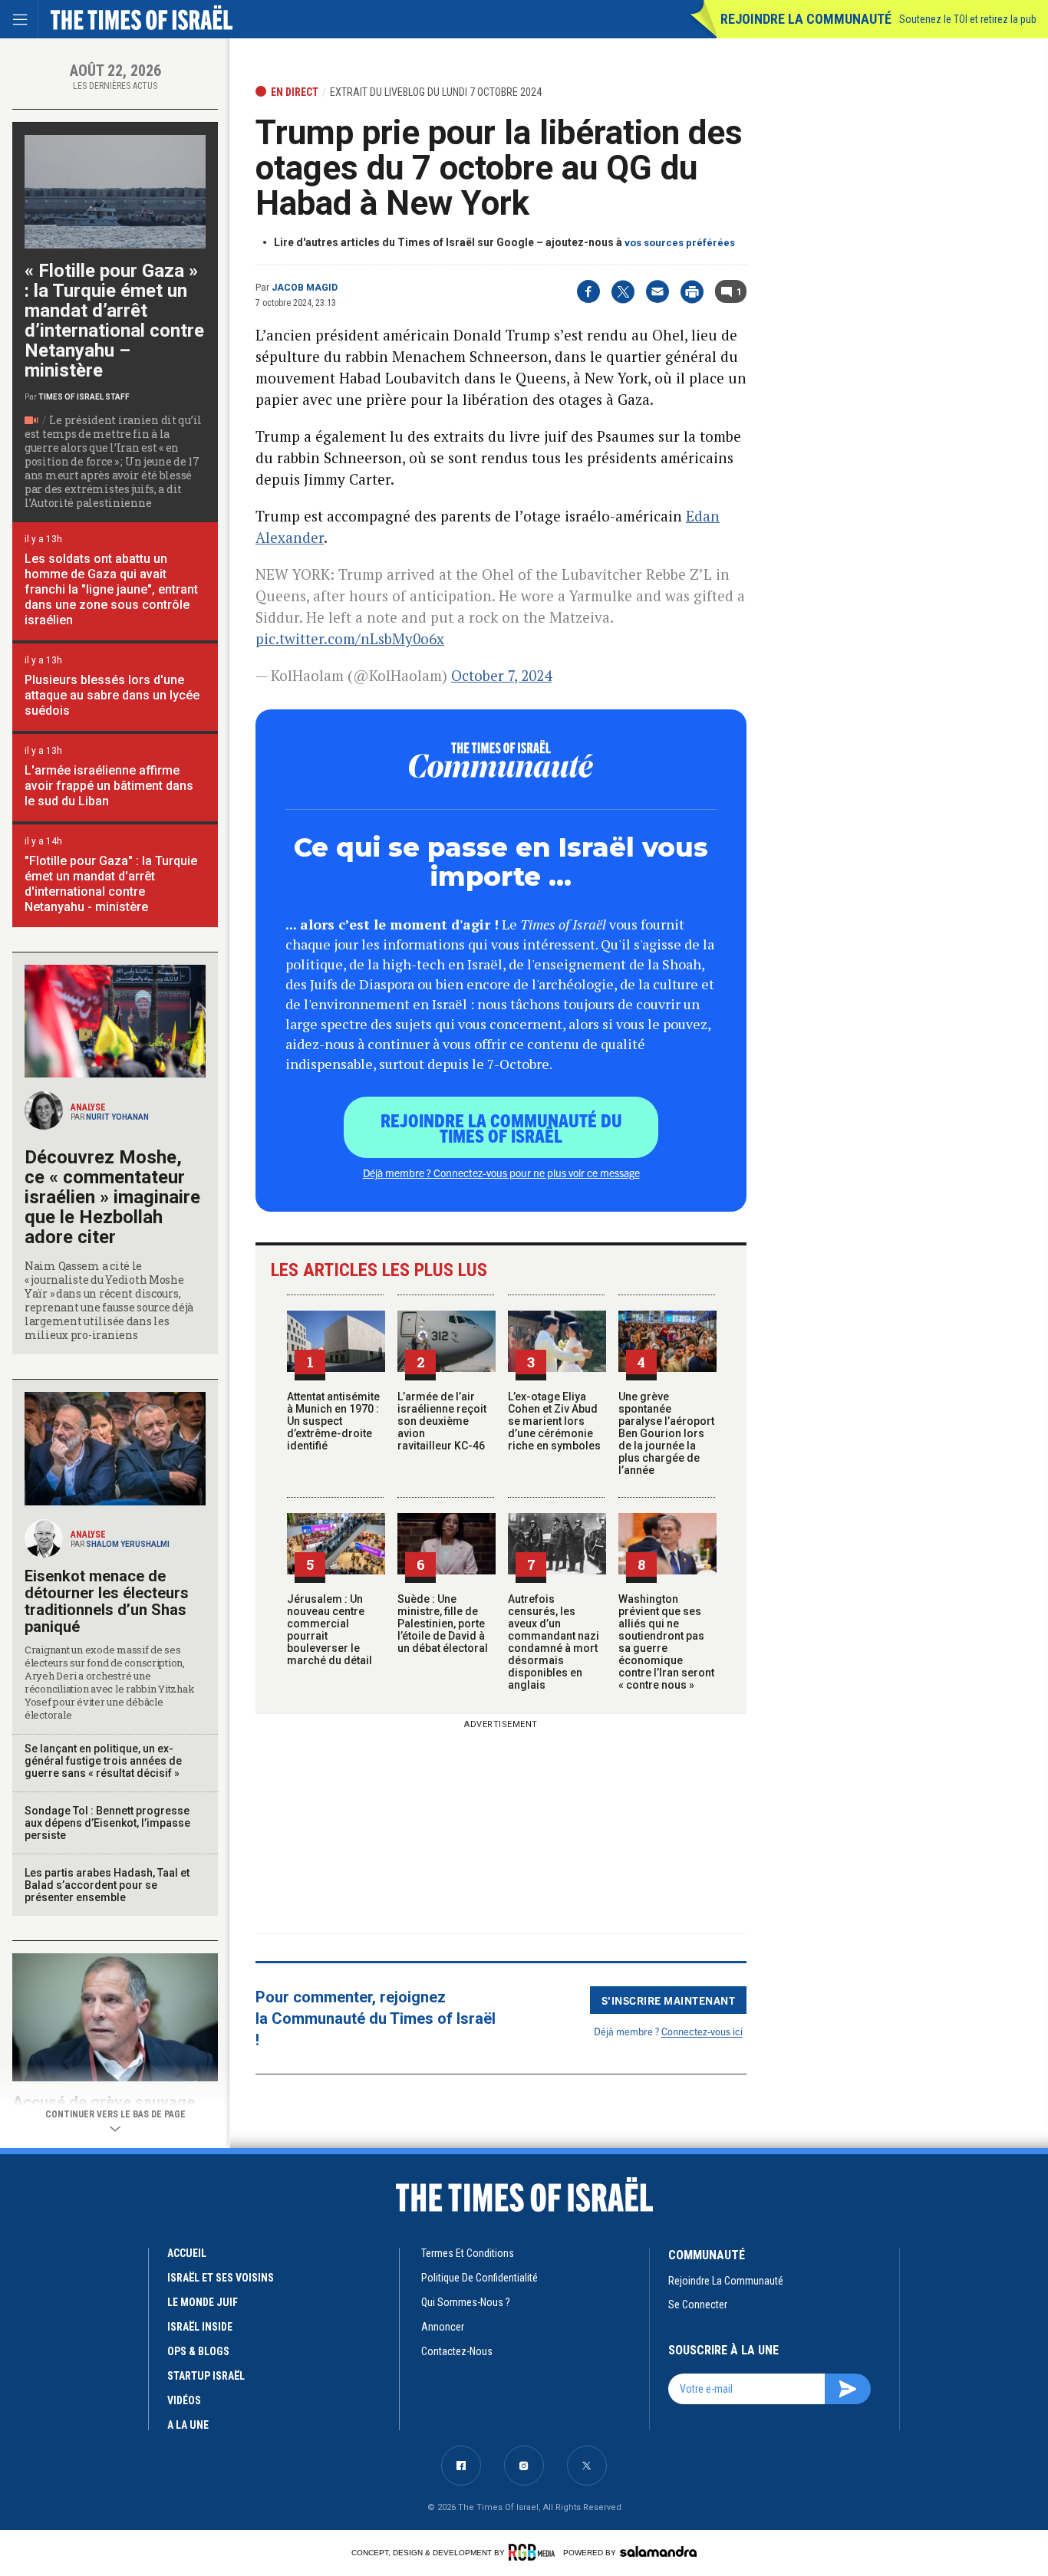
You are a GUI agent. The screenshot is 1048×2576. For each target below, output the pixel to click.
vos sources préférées (680, 243)
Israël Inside (200, 2327)
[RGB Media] (534, 2552)
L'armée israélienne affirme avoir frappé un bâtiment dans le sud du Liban (109, 786)
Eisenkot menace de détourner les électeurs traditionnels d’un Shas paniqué (107, 1601)
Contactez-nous (457, 2351)
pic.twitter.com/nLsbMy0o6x (350, 638)
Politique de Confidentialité (480, 2278)
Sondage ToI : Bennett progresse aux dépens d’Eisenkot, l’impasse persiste (107, 1823)
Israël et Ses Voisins (221, 2278)
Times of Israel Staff (84, 397)
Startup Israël (206, 2376)
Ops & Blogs (198, 2351)
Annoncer (443, 2327)
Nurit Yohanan (117, 1117)
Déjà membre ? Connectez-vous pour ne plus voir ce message (501, 1173)
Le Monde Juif (203, 2302)
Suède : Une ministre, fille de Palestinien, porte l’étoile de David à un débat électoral (443, 1624)
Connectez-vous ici (702, 2031)
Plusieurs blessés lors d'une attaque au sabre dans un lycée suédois (112, 695)
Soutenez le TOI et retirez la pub (968, 19)
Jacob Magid (305, 288)
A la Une (188, 2425)
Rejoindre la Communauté (806, 19)
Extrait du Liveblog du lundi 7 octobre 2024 (436, 92)
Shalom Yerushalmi (128, 1544)
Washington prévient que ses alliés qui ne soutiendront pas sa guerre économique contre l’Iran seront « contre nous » (666, 1642)
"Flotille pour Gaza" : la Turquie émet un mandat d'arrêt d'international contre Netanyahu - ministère (111, 884)
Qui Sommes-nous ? (466, 2302)
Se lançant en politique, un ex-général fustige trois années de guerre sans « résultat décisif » (103, 1761)
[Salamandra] (658, 2551)
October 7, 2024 (501, 675)
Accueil (187, 2253)
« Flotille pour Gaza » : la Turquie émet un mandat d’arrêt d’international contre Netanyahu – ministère (114, 321)
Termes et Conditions (468, 2253)
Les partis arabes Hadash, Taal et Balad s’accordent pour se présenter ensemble (107, 1885)
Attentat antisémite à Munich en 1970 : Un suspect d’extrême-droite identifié (333, 1421)
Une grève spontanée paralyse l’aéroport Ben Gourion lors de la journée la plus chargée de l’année (666, 1433)
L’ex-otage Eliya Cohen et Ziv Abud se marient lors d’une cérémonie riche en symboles (554, 1421)
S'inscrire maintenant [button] (669, 2000)
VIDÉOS (184, 2400)
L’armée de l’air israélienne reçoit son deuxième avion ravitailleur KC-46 (442, 1421)
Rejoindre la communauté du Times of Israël (501, 1127)
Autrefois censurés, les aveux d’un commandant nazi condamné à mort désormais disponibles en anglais (554, 1642)
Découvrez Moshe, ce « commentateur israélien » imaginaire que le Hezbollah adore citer (112, 1197)
